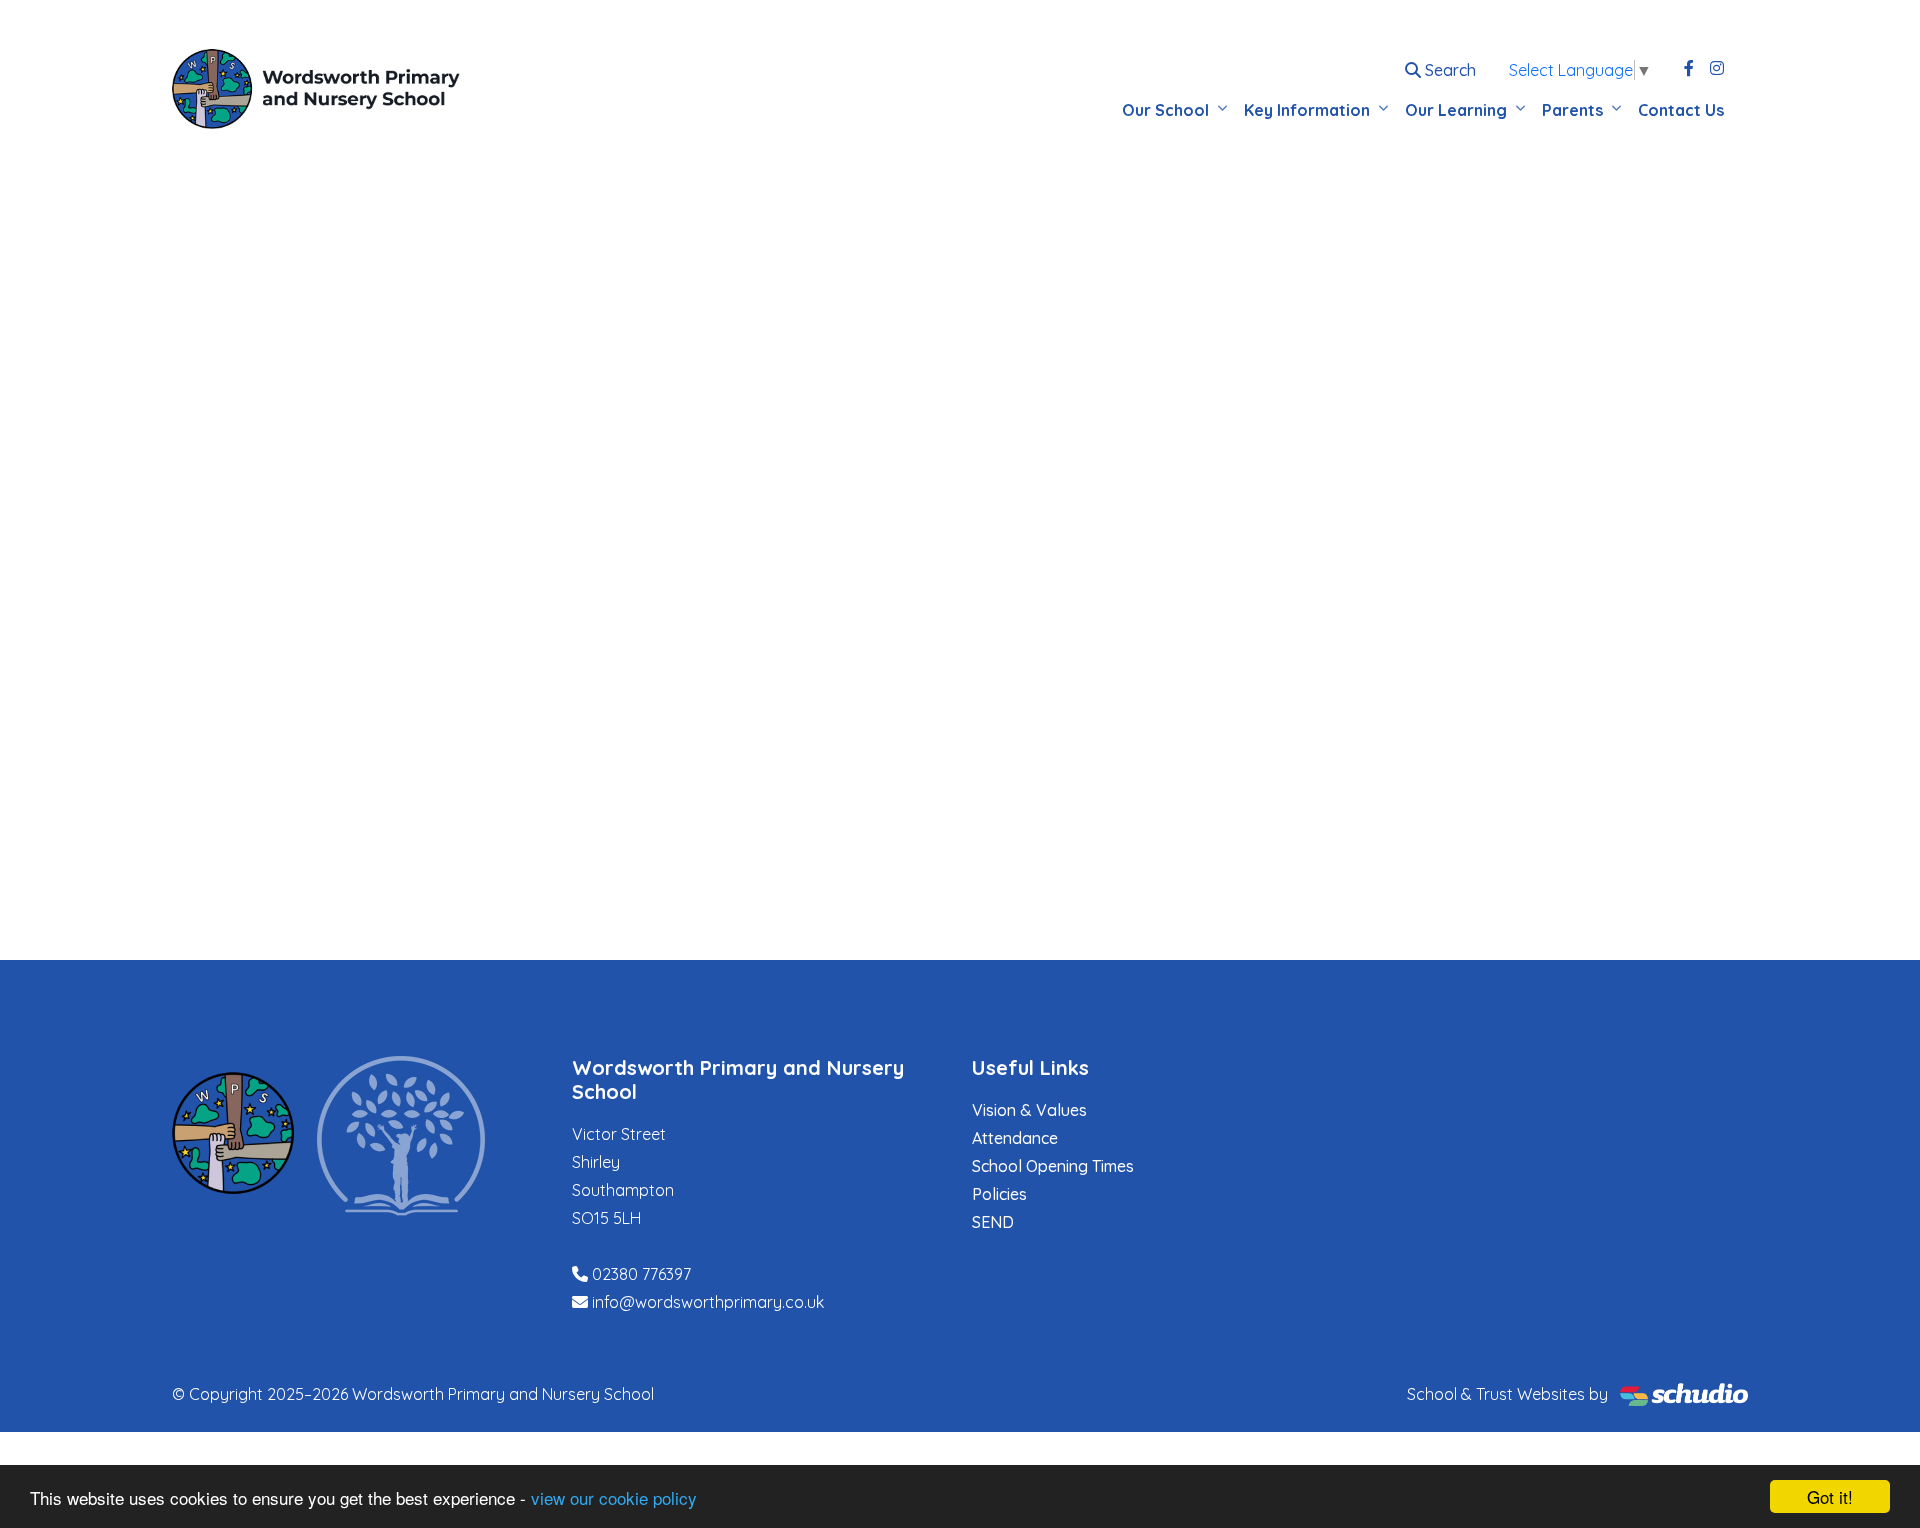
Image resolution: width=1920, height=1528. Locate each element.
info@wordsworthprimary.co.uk (708, 1302)
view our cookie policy (614, 1497)
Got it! (1830, 1496)
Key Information (1307, 110)
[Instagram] (1717, 68)
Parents (1572, 110)
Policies (999, 1194)
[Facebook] (1689, 68)
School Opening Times (1053, 1166)
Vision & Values (1029, 1110)
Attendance (1015, 1138)
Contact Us (1681, 110)
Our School (1165, 110)
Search (1448, 70)
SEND (993, 1222)
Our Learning (1456, 110)
